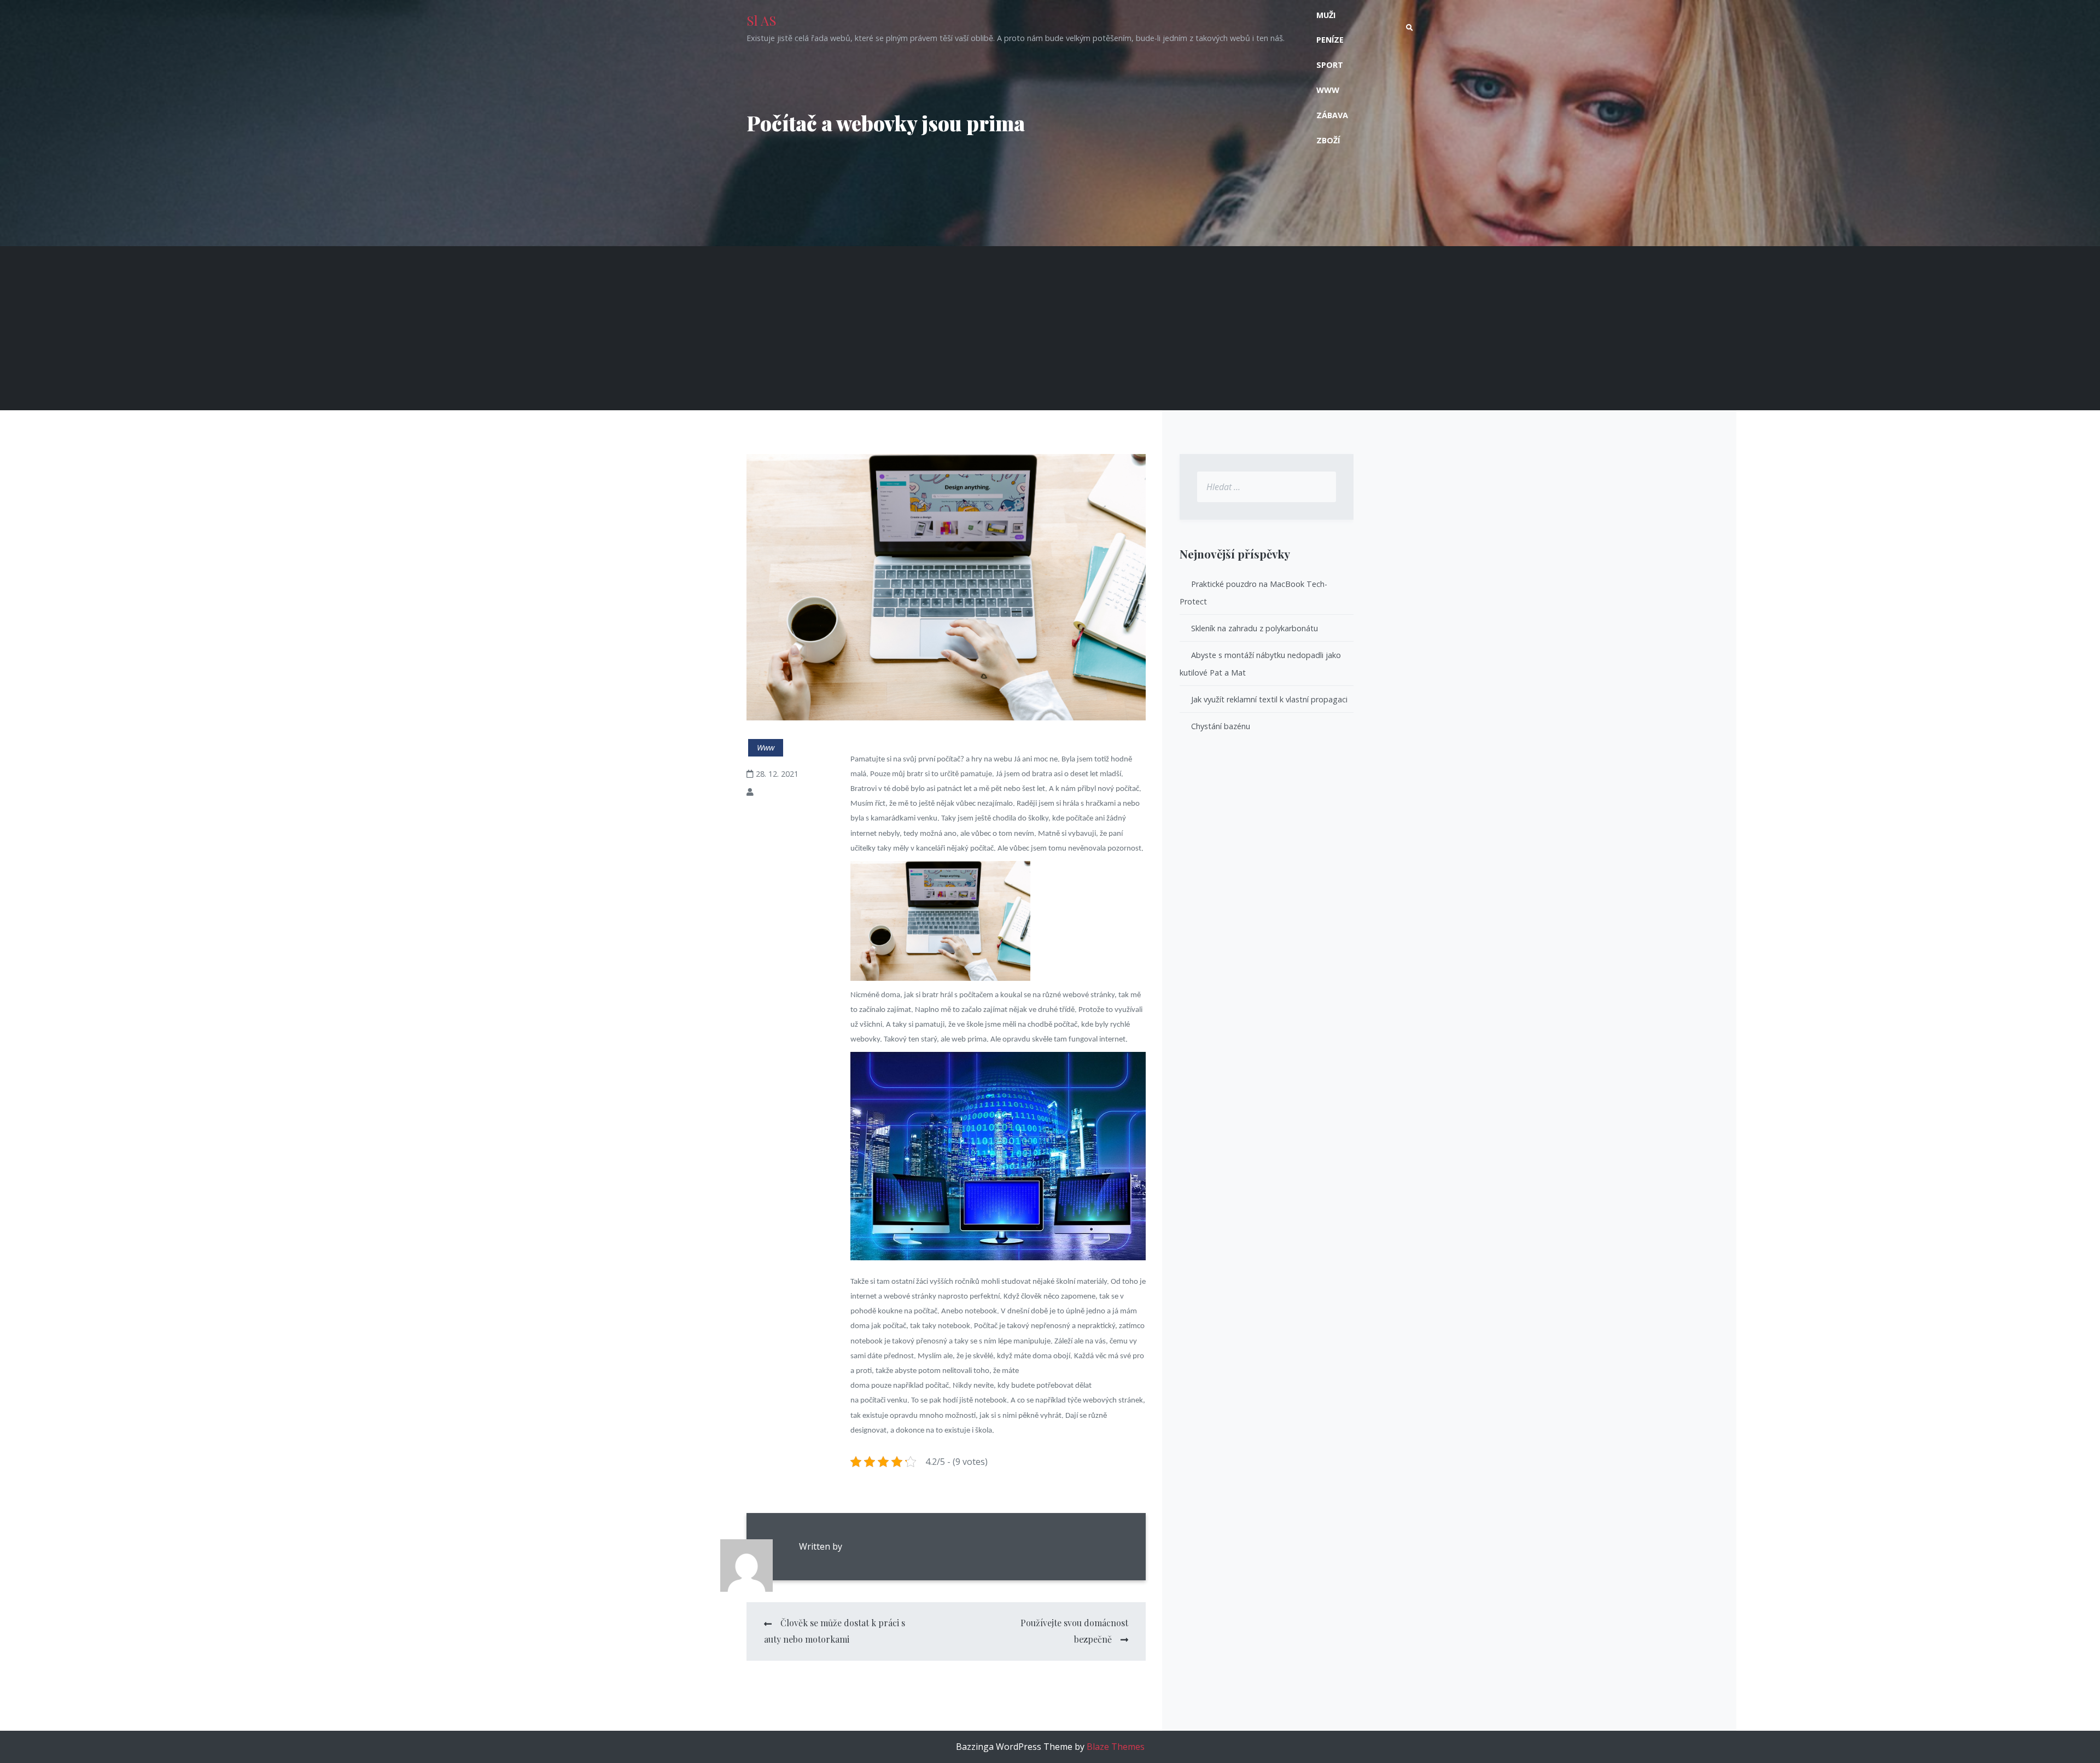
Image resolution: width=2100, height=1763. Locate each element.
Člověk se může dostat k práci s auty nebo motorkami (835, 1631)
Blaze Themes (1116, 1747)
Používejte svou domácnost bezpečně (1074, 1631)
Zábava (1332, 115)
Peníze (1330, 40)
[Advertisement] (1050, 328)
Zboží (1328, 140)
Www (1328, 90)
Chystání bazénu (1221, 726)
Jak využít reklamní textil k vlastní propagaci (1269, 699)
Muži (1326, 15)
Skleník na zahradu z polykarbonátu (1255, 628)
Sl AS (762, 20)
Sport (1330, 65)
